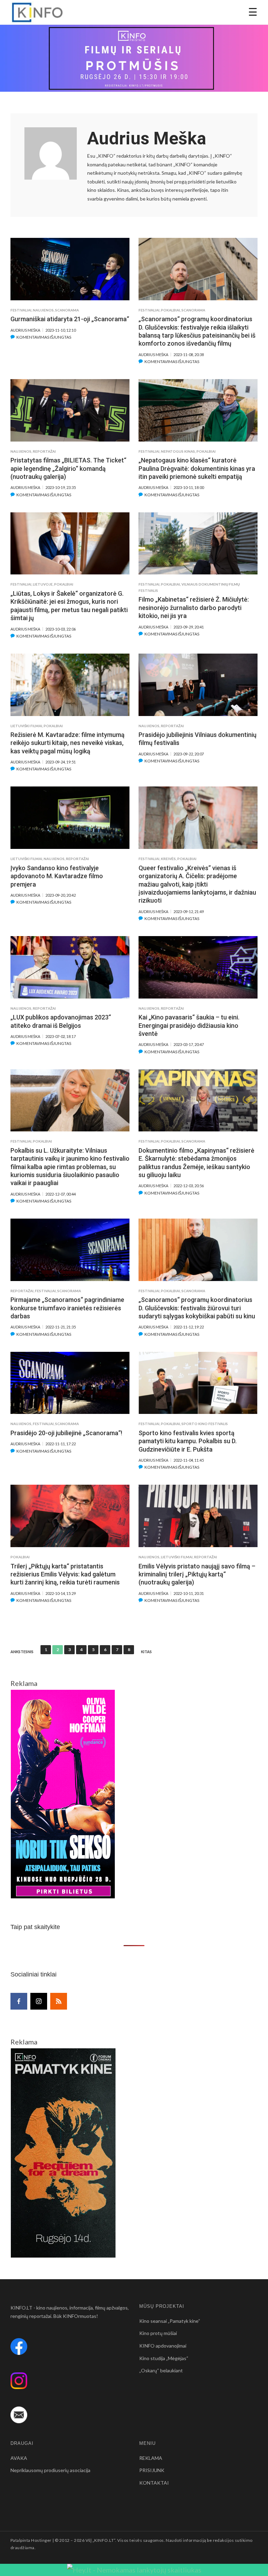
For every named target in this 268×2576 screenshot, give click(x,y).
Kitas (146, 1652)
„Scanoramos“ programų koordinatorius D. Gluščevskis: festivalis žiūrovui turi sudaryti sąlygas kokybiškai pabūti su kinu (197, 1308)
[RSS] (59, 2001)
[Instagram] (39, 2001)
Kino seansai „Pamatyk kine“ (170, 2321)
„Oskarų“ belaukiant (161, 2370)
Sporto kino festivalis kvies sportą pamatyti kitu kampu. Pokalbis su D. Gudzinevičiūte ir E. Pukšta (188, 1441)
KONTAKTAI (154, 2483)
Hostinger (41, 2540)
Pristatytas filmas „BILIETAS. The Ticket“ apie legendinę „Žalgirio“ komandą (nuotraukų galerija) (68, 468)
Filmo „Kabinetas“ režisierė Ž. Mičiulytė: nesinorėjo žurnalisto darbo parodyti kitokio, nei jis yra (194, 608)
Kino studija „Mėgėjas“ (164, 2358)
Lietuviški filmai (26, 726)
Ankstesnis (22, 1652)
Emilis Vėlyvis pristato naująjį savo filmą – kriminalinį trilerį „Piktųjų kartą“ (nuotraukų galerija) (197, 1574)
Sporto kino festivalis (205, 1424)
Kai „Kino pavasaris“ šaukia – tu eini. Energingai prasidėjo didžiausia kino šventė (189, 1025)
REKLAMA (151, 2458)
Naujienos (43, 310)
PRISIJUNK (152, 2470)
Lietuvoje (43, 584)
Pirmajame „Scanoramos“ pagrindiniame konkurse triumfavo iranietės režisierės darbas (67, 1308)
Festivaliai (21, 310)
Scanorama (67, 310)
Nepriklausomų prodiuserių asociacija (50, 2470)
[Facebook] (19, 2001)
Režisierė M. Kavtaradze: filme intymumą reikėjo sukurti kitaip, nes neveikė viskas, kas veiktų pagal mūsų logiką (68, 743)
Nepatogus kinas (178, 451)
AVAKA (19, 2458)
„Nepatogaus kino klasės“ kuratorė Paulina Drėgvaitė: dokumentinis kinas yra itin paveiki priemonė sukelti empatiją (197, 468)
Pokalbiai (170, 310)
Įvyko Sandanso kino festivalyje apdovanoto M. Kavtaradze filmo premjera (57, 876)
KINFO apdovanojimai (163, 2346)
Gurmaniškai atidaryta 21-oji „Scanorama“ (70, 319)
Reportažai (44, 451)
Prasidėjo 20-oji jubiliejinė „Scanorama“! (66, 1433)
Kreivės (168, 859)
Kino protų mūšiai (158, 2333)
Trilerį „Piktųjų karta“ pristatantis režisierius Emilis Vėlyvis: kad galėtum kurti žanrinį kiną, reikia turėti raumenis (65, 1574)
